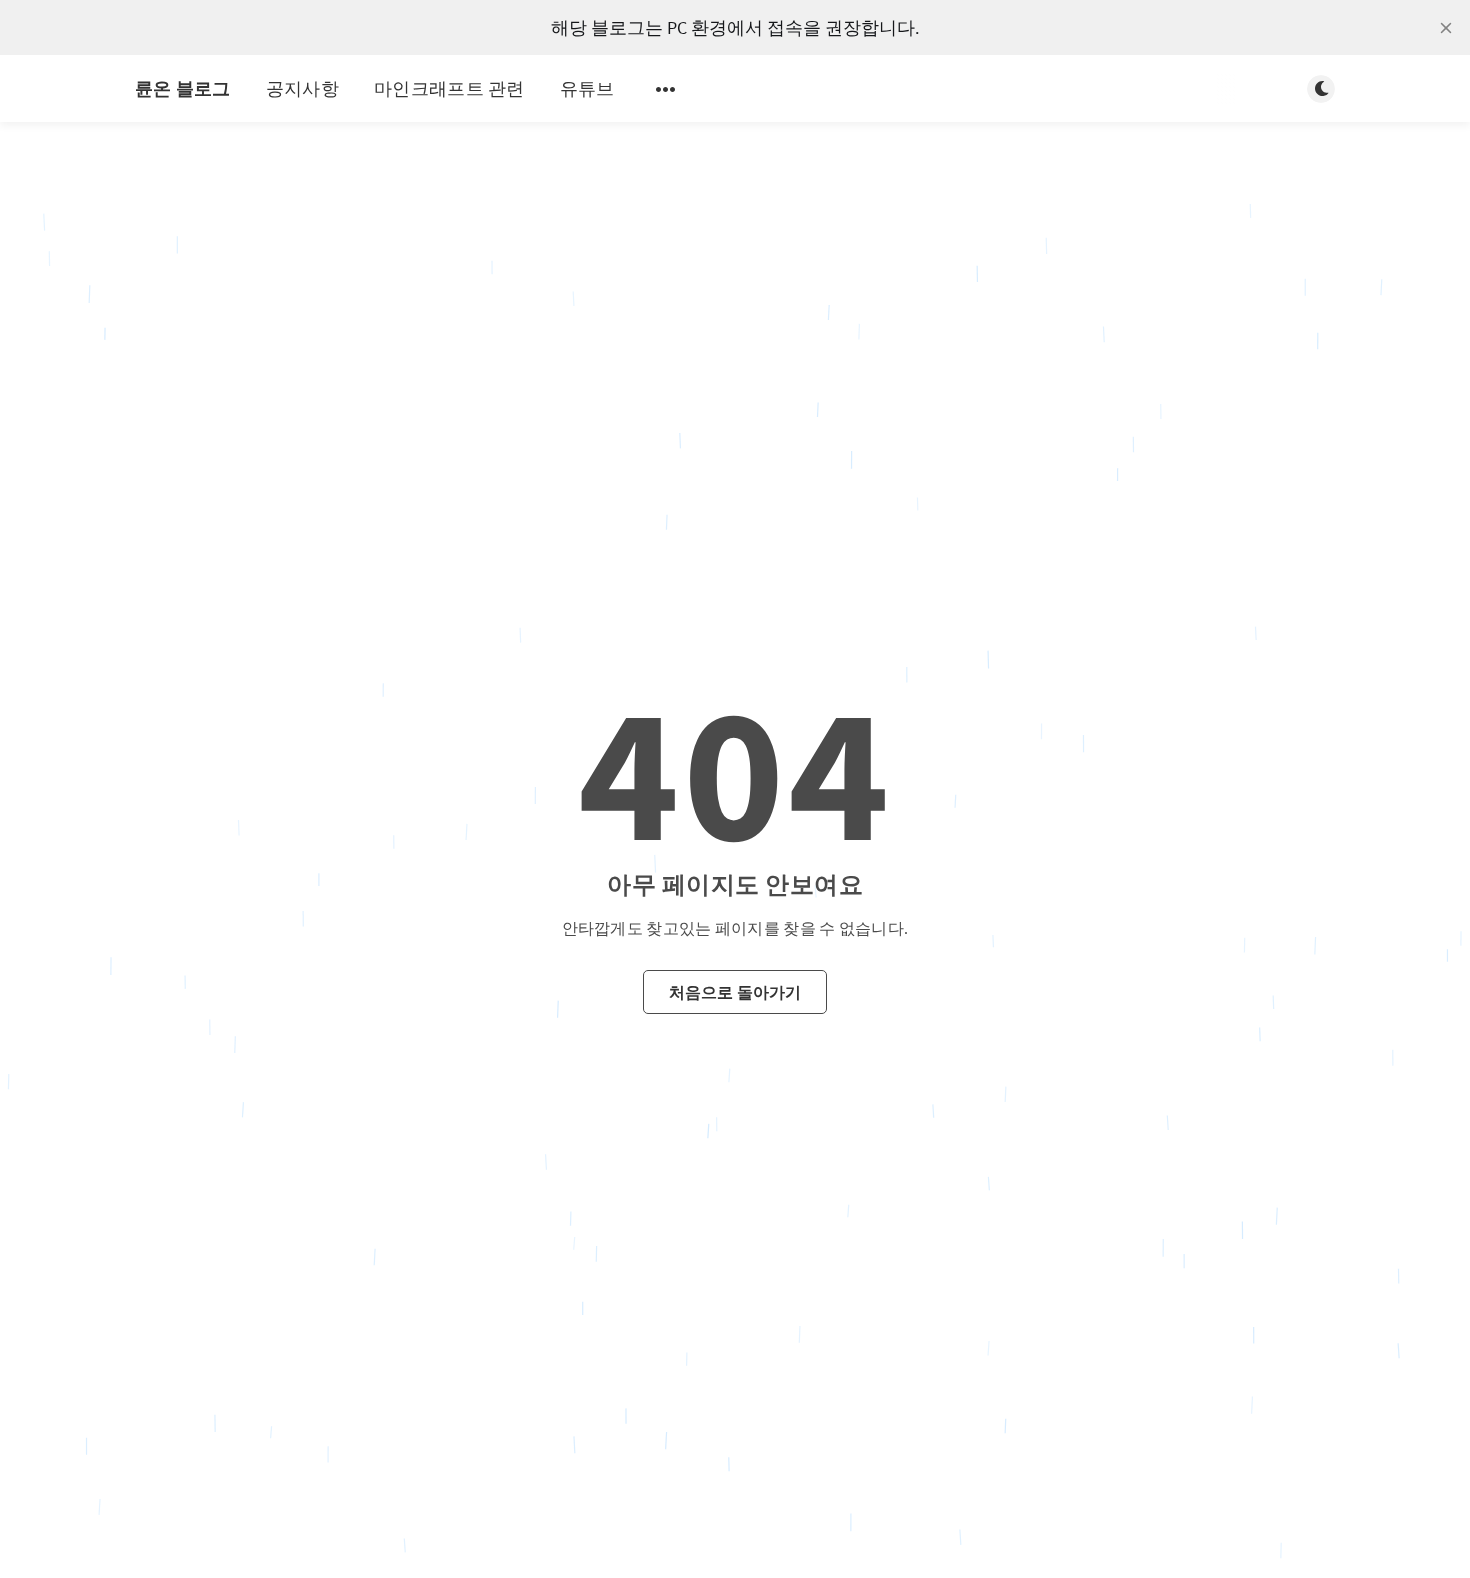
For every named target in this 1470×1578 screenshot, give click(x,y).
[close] (1446, 28)
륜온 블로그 (183, 88)
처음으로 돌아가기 (735, 991)
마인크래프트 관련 (449, 88)
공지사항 (302, 88)
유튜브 (587, 88)
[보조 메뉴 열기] (666, 89)
